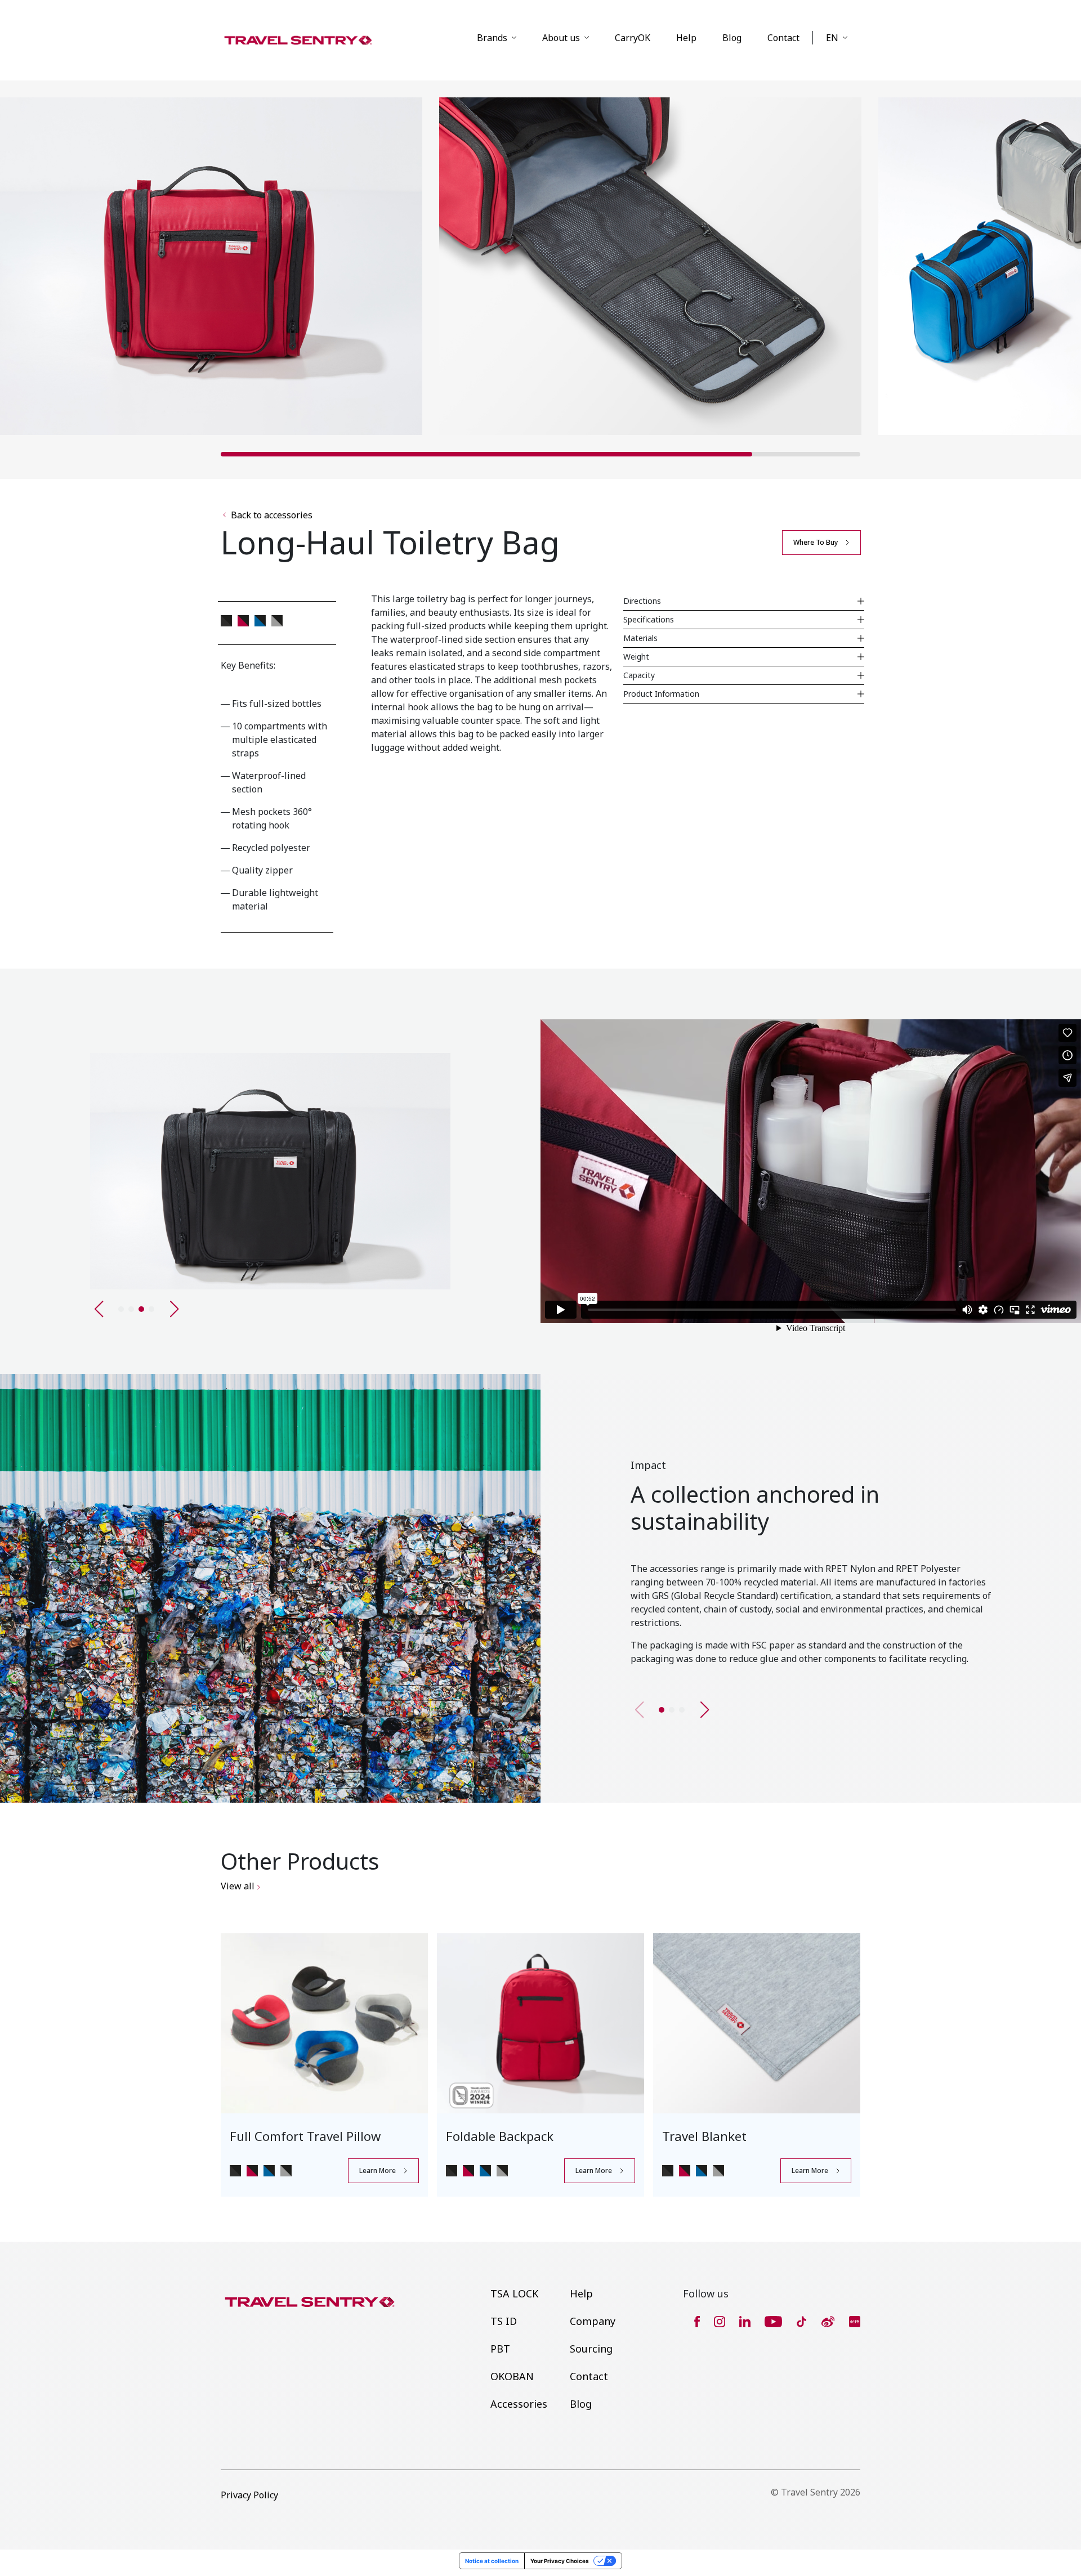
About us (561, 38)
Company (593, 2321)
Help (686, 38)
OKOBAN (512, 2376)
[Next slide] (704, 1710)
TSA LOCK (514, 2293)
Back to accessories (272, 515)
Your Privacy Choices (560, 2561)
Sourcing (591, 2349)
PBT (500, 2349)
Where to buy (816, 542)
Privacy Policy (249, 2495)
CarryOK (633, 38)
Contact (783, 38)
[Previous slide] (99, 1309)
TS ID (504, 2321)
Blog (732, 38)
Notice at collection (492, 2561)
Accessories (519, 2404)
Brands (492, 38)
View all (239, 1886)
